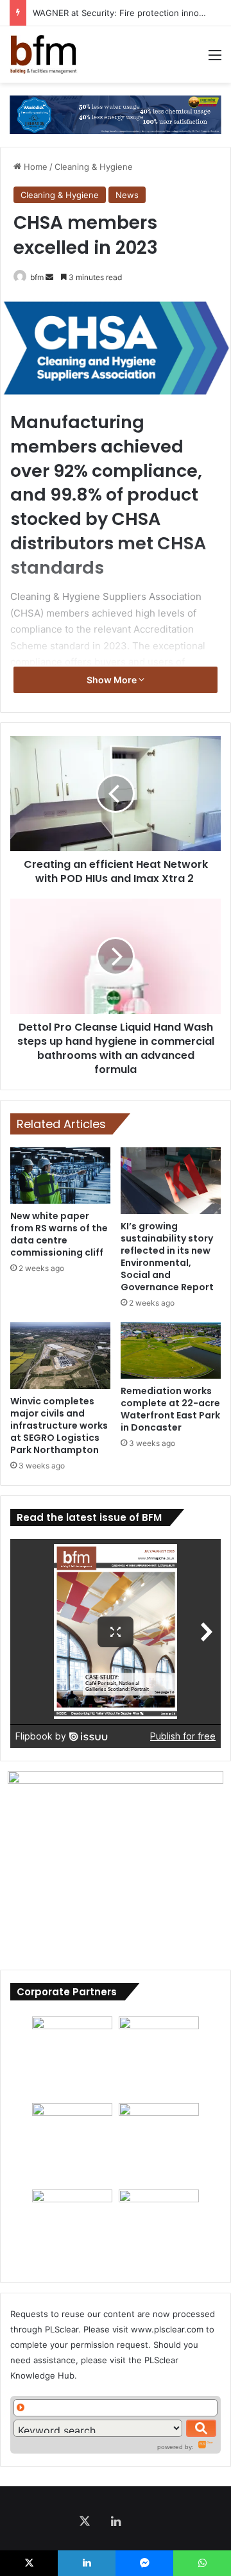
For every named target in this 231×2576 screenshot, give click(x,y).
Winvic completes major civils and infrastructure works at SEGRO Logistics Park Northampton (59, 1425)
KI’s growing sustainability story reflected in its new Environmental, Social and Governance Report (167, 1257)
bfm (37, 277)
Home (34, 167)
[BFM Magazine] (44, 54)
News (127, 195)
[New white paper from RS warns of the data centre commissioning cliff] (60, 1176)
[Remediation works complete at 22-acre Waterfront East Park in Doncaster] (171, 1350)
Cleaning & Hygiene (94, 167)
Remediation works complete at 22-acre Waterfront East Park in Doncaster (170, 1409)
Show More (113, 680)
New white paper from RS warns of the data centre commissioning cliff (59, 1234)
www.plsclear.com (167, 2329)
